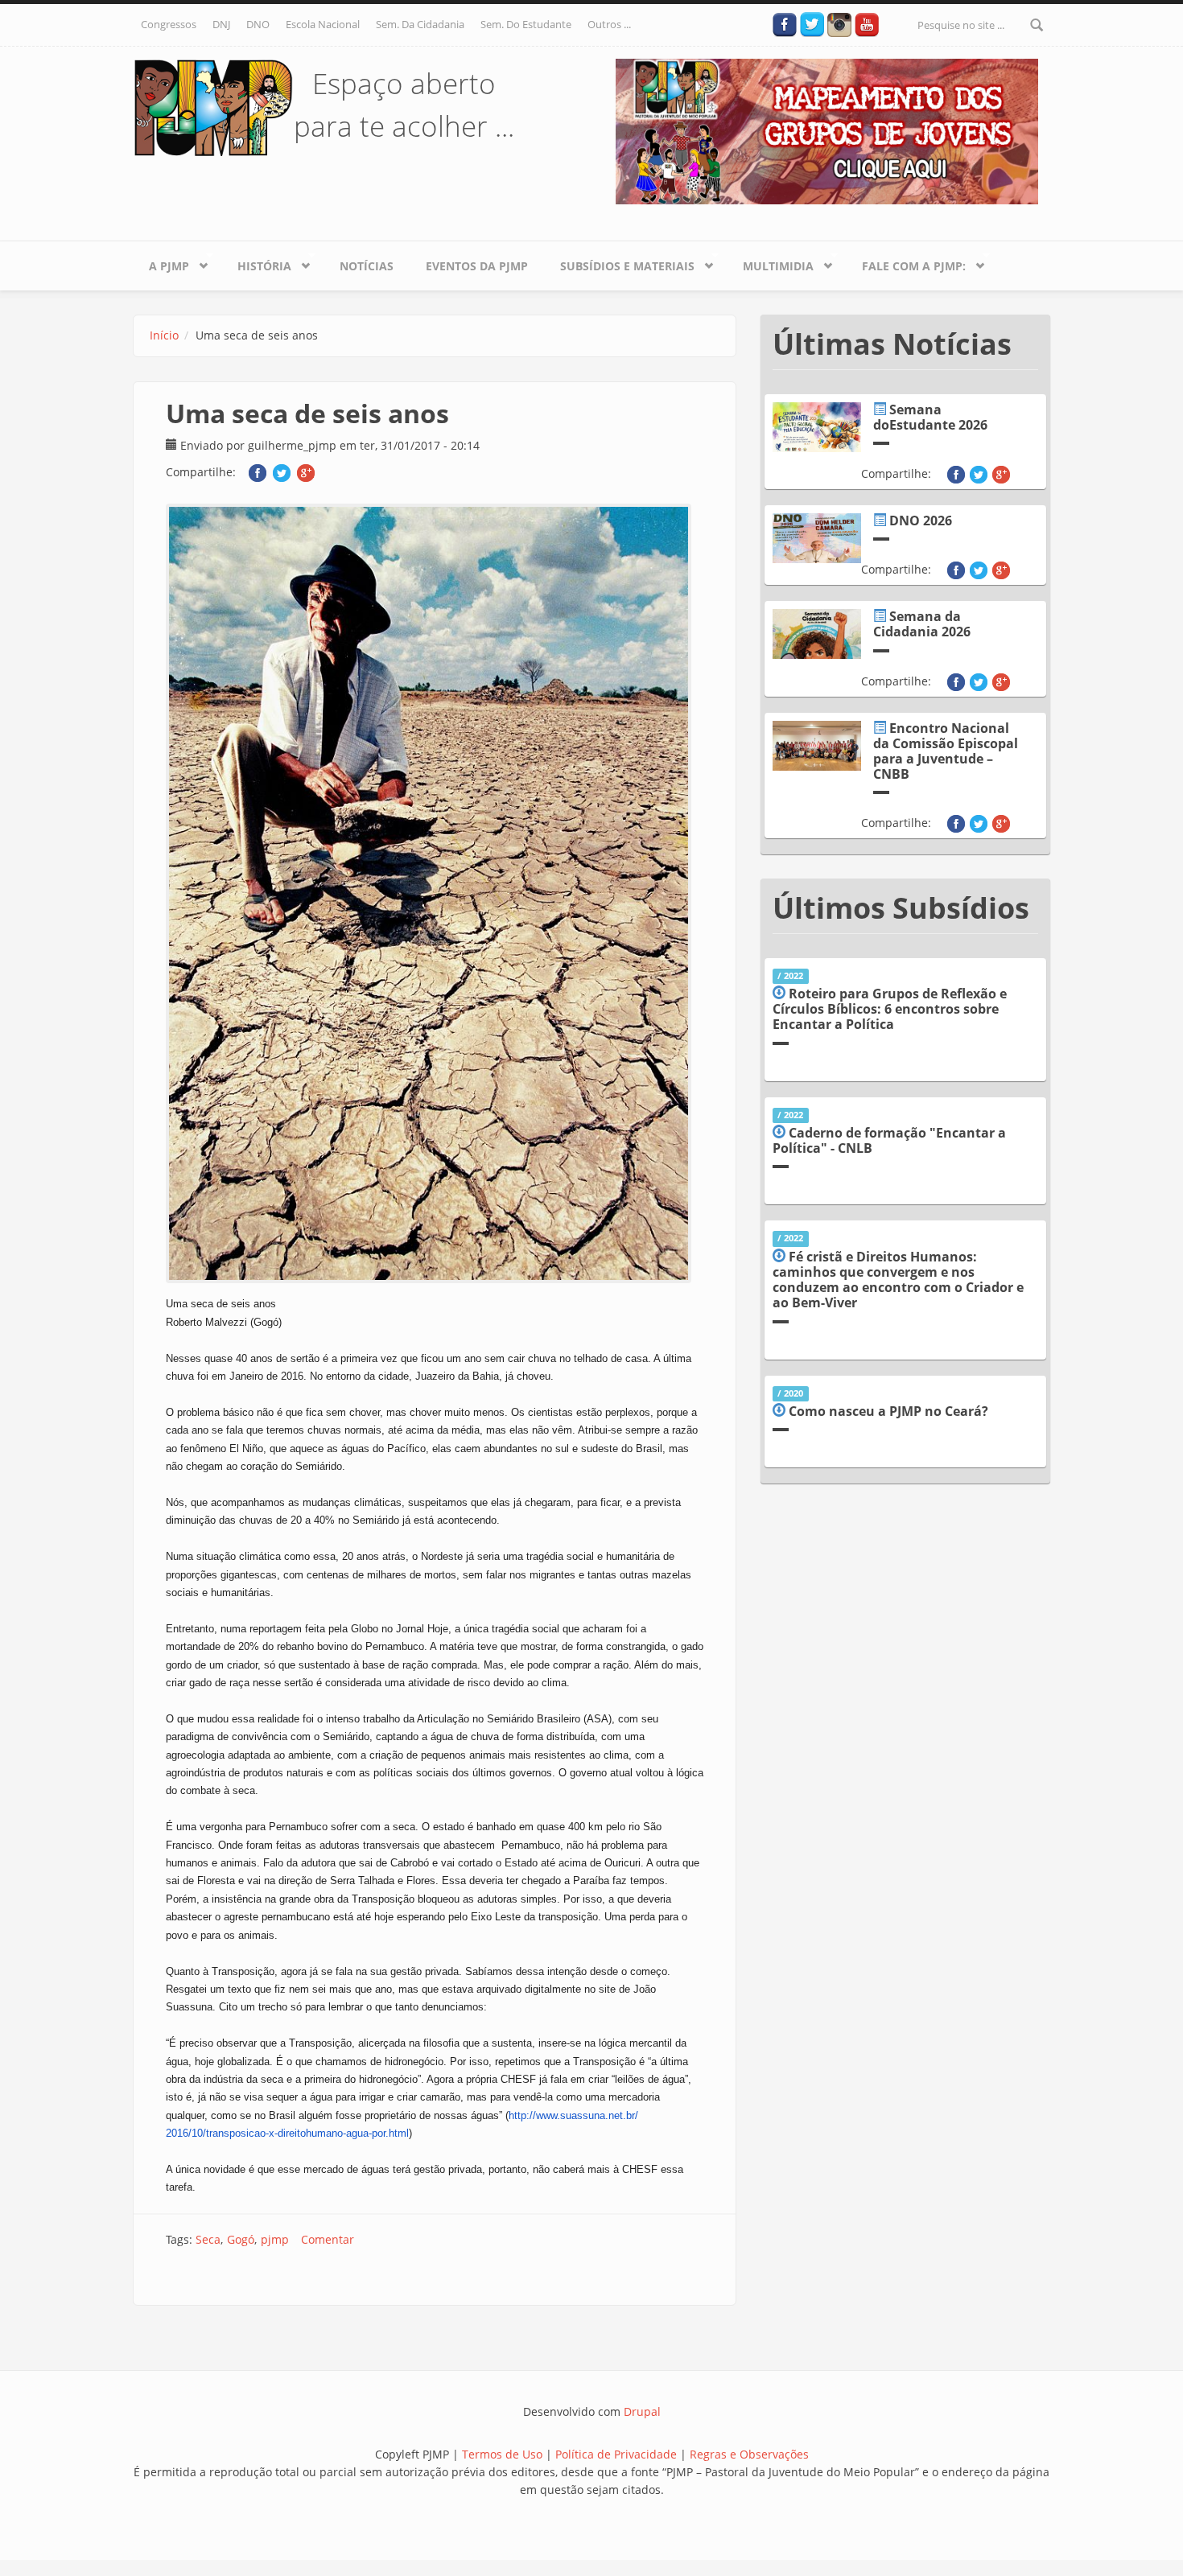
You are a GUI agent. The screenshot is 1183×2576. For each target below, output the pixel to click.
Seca (208, 2239)
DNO (258, 24)
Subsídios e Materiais (619, 263)
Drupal (642, 2411)
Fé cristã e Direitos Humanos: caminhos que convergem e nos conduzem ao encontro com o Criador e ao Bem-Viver (898, 1280)
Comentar (328, 2239)
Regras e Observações (749, 2454)
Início (164, 335)
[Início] (213, 107)
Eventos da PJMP (477, 266)
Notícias (367, 266)
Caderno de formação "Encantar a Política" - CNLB (889, 1140)
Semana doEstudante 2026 (930, 417)
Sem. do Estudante (526, 24)
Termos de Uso (502, 2454)
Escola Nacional (323, 24)
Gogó (241, 2239)
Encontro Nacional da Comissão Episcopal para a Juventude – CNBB (946, 751)
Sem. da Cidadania (420, 24)
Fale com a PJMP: (906, 263)
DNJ (221, 24)
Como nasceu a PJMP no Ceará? (888, 1411)
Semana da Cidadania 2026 (922, 624)
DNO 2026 (921, 521)
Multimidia (770, 263)
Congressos (169, 24)
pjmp (275, 2239)
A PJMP (161, 263)
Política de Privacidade (618, 2454)
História (256, 263)
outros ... (609, 24)
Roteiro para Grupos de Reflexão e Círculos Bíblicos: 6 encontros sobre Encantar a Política (890, 1009)
